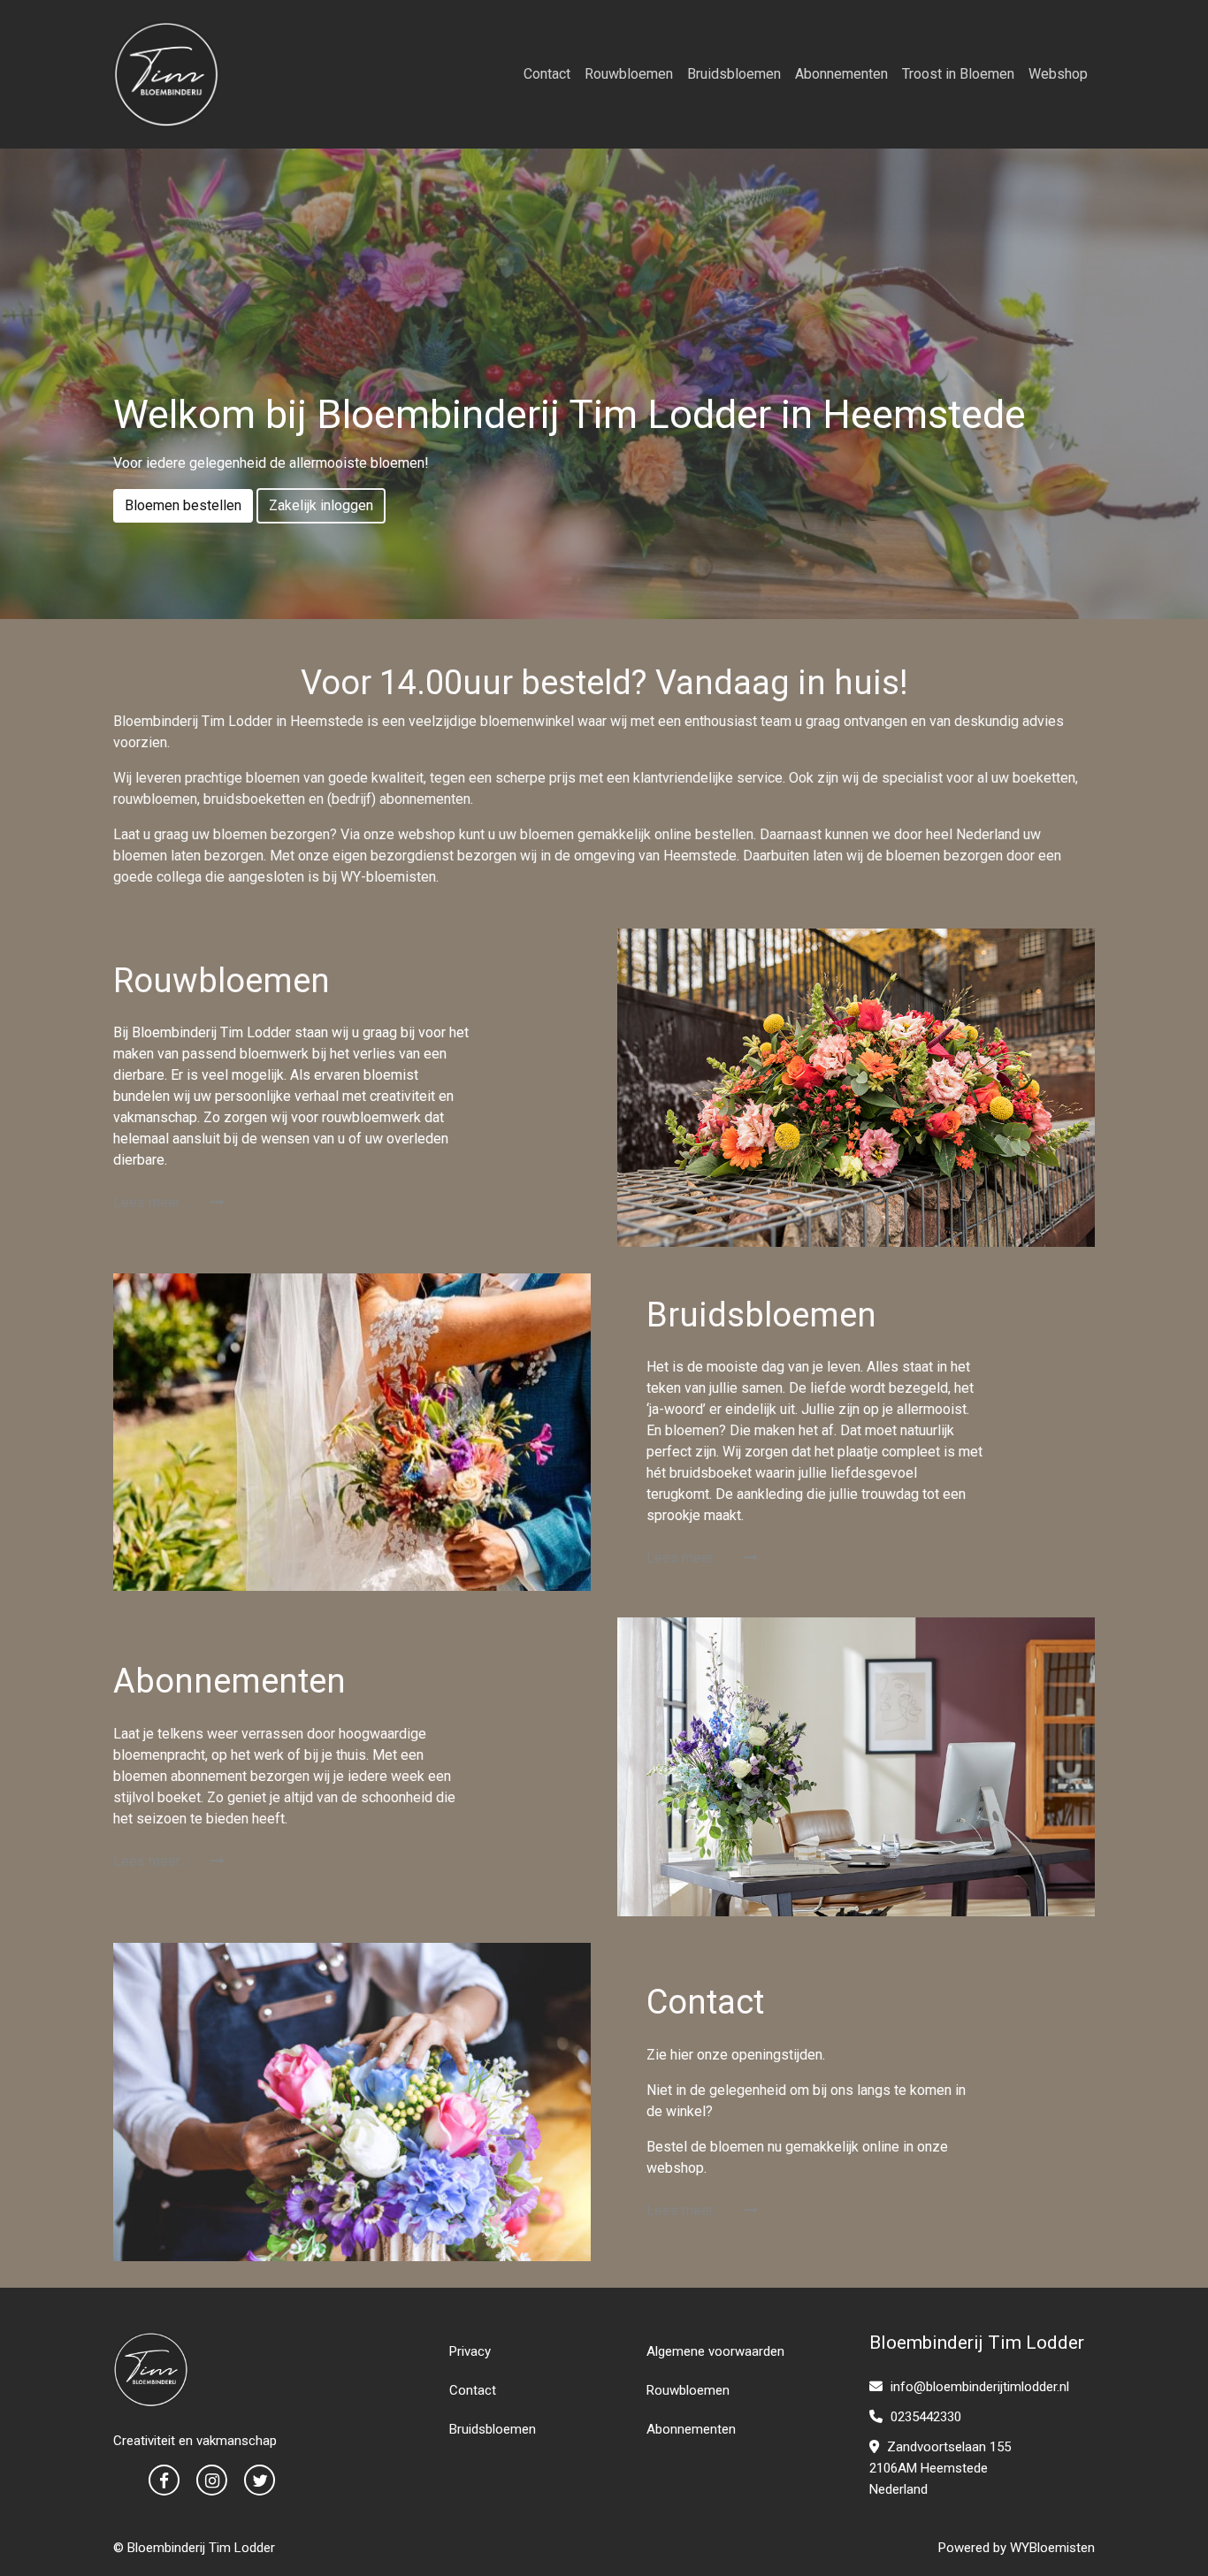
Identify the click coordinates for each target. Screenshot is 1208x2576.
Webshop (1058, 74)
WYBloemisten (1052, 2548)
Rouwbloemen (629, 74)
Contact (547, 74)
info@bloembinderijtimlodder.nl (980, 2387)
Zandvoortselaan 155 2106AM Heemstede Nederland (940, 2468)
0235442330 (924, 2417)
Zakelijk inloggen (321, 505)
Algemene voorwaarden (715, 2351)
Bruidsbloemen (734, 74)
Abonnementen (841, 74)
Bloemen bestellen (183, 505)
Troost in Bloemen (958, 74)
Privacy (470, 2351)
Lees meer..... (155, 1202)
